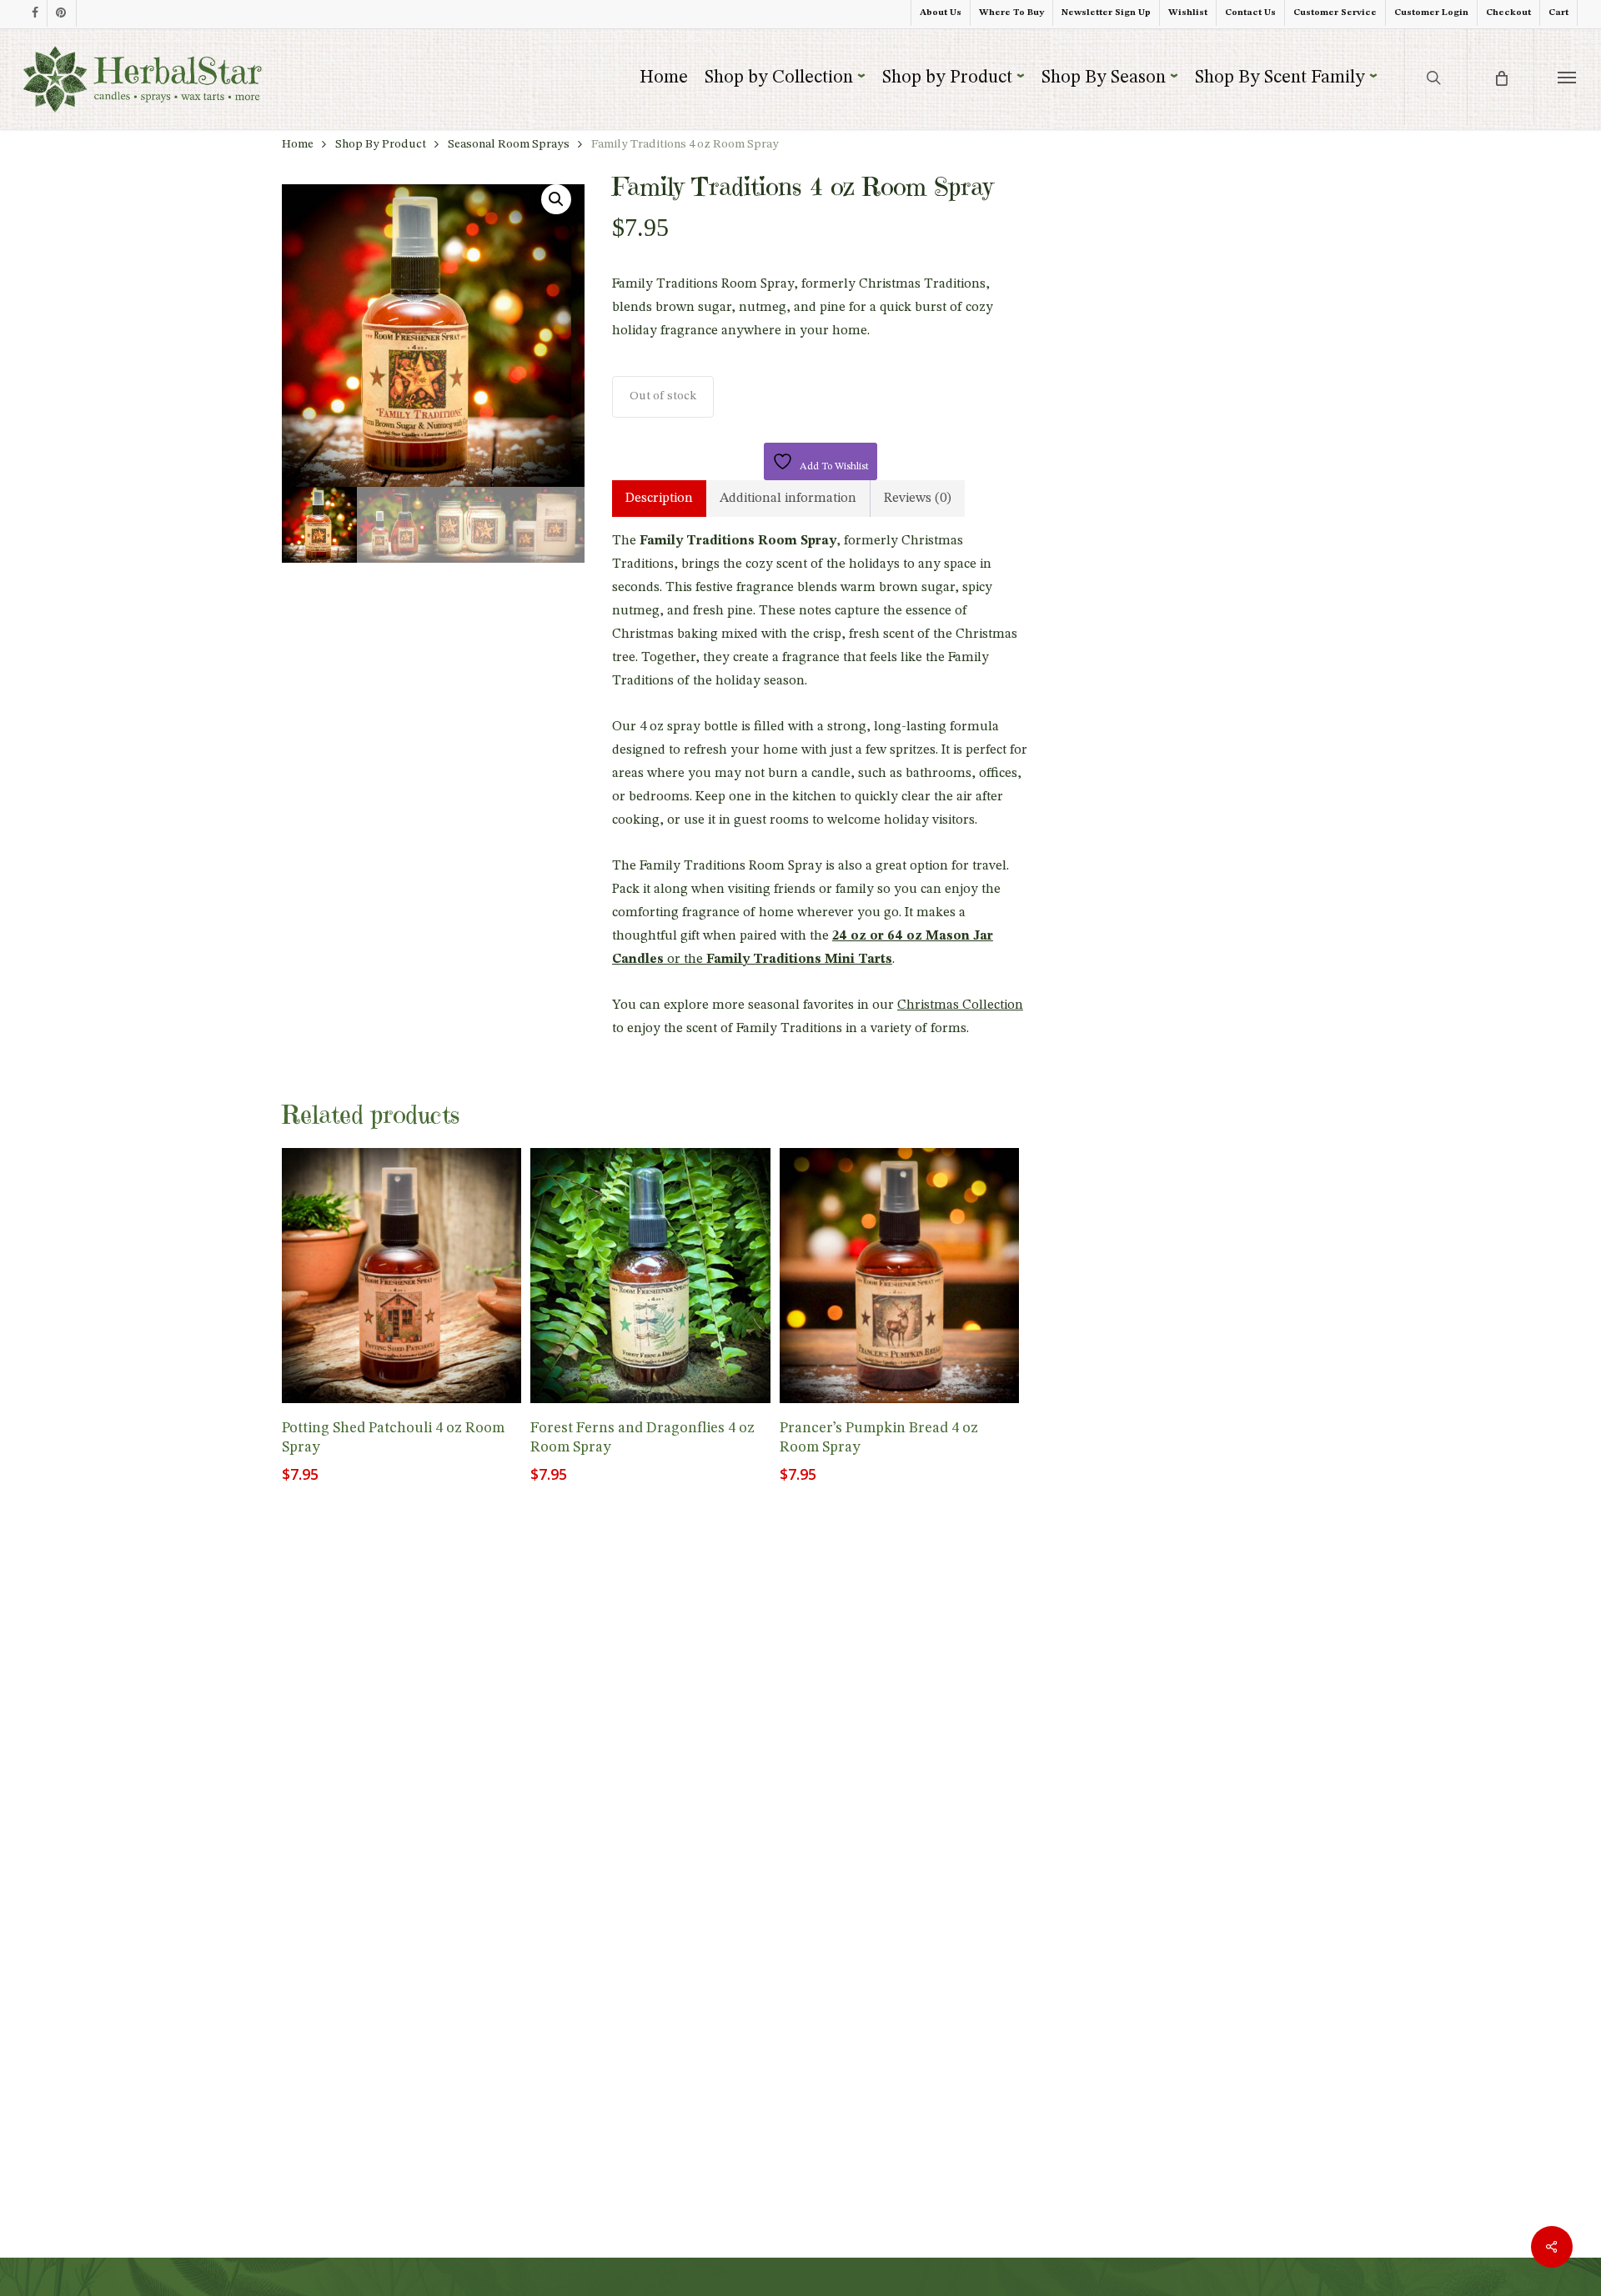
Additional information (788, 499)
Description (659, 499)
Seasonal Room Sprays (509, 145)
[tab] (659, 499)
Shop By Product (381, 145)
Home (298, 145)
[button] (1567, 77)
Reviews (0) (918, 499)
